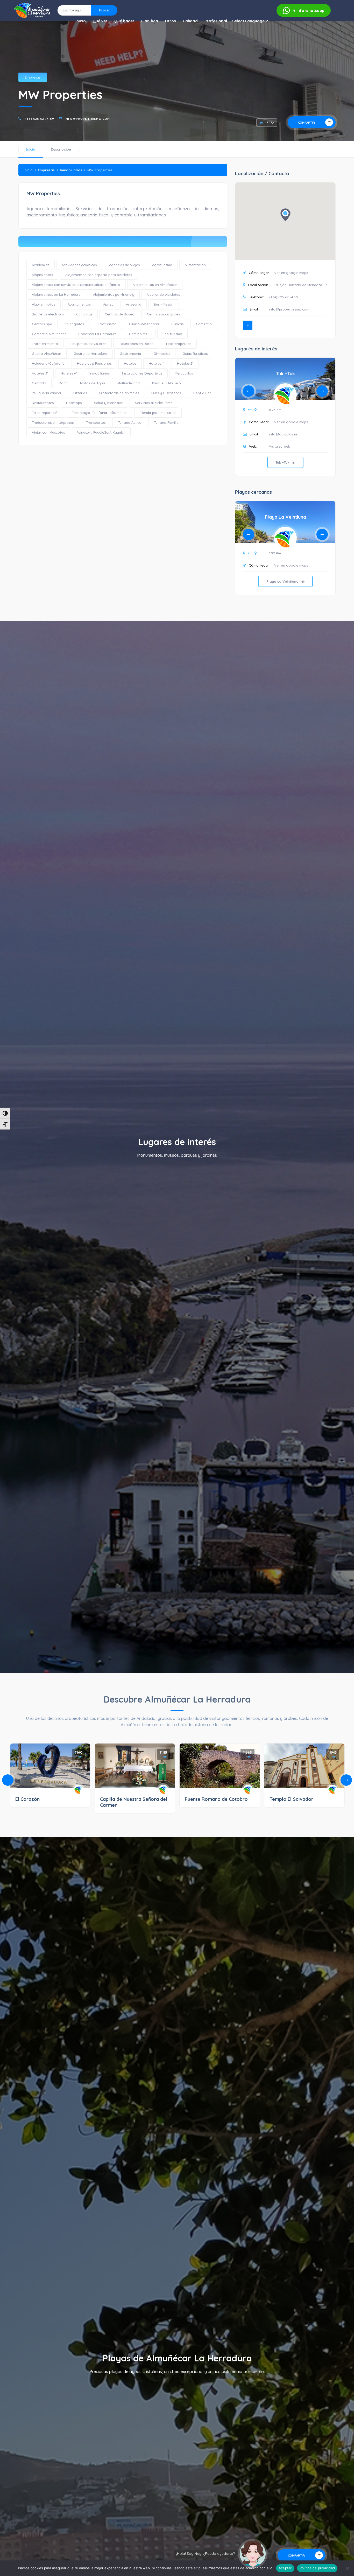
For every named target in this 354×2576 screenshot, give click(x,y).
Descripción (61, 149)
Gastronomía (130, 354)
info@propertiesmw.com (87, 119)
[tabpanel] (285, 421)
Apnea (108, 304)
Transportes (96, 422)
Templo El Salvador (291, 1799)
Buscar (104, 10)
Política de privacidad (317, 2568)
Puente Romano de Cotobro (216, 1799)
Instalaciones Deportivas (142, 373)
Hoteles (130, 363)
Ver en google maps (291, 273)
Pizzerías (80, 393)
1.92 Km (275, 553)
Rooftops (74, 403)
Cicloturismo (107, 324)
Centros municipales (163, 314)
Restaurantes (43, 403)
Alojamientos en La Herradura (56, 294)
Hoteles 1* (157, 363)
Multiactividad (129, 383)
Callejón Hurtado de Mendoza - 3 (300, 285)
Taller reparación (46, 413)
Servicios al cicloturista (154, 403)
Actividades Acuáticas (79, 265)
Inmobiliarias (71, 170)
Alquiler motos (44, 304)
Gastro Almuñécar (47, 354)
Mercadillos (184, 373)
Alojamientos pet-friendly (114, 294)
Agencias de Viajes (124, 265)
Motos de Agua (93, 383)
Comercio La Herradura (97, 334)
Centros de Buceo (120, 314)
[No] (348, 2568)
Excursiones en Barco (136, 344)
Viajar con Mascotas (48, 432)
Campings (84, 314)
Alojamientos (42, 275)
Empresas (33, 77)
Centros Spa (42, 324)
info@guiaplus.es (283, 434)
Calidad (190, 21)
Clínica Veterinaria (144, 324)
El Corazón (27, 1799)
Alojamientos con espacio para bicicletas (99, 275)
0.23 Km (275, 410)
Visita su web (280, 446)
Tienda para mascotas (158, 413)
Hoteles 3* (40, 373)
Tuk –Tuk (285, 374)
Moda (63, 383)
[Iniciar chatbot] (253, 2554)
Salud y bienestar (108, 403)
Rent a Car (202, 393)
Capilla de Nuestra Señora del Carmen (134, 1802)
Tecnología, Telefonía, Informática (100, 413)
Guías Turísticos (195, 354)
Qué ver (100, 21)
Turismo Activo (130, 422)
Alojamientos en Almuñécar (155, 285)
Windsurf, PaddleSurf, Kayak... (101, 432)
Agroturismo (162, 265)
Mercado (39, 383)
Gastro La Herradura (90, 354)
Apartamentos (79, 304)
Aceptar (285, 2568)
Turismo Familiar (167, 422)
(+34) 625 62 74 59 (39, 119)
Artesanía (134, 304)
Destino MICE (140, 334)
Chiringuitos (74, 324)
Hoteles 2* (185, 363)
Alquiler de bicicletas (163, 294)
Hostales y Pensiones (94, 363)
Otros (170, 21)
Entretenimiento (45, 344)
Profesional (216, 21)
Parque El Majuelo (167, 383)
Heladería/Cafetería (48, 363)
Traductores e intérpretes (53, 422)
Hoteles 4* (69, 373)
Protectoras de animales (119, 393)
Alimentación (195, 265)
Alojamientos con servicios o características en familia (76, 285)
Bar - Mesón (164, 304)
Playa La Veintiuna (285, 517)
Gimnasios (162, 354)
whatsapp (309, 10)
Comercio (204, 324)
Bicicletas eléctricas (48, 314)
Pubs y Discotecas (166, 393)
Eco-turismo (172, 334)
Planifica (150, 21)
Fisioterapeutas (179, 344)
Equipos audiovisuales (88, 344)
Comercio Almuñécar (49, 334)
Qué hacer (124, 21)
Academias (41, 265)
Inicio (81, 21)
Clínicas (177, 324)
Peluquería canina (46, 393)
